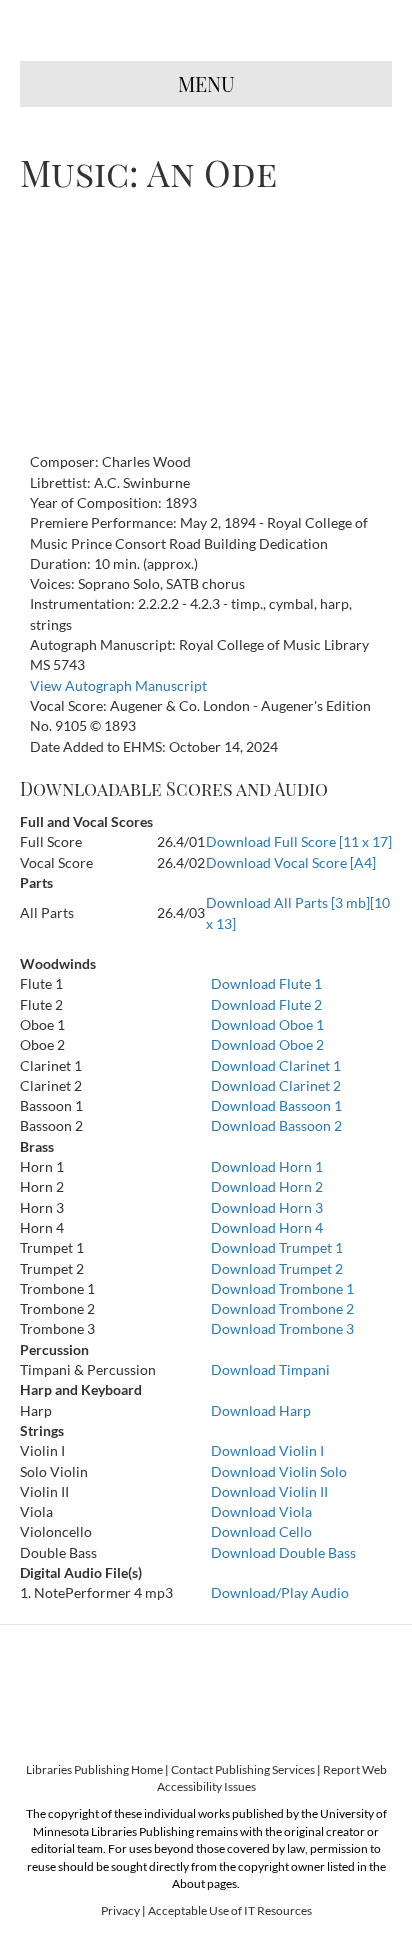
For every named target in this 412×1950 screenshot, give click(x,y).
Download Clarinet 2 (276, 1085)
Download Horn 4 (267, 1227)
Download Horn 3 (267, 1207)
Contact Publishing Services (243, 1769)
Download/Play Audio (280, 1592)
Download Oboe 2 (267, 1044)
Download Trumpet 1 (277, 1247)
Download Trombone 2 (282, 1308)
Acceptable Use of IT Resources (230, 1910)
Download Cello (261, 1531)
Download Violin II (269, 1491)
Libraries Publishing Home (94, 1769)
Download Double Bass (283, 1552)
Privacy (120, 1910)
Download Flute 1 (266, 983)
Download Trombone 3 (282, 1328)
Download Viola (261, 1511)
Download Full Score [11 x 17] (299, 841)
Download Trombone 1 (282, 1288)
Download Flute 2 (266, 1004)
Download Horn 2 (267, 1186)
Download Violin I (267, 1450)
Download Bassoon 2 (276, 1125)
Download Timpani (270, 1369)
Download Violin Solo (279, 1471)
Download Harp (261, 1410)
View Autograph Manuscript (118, 685)
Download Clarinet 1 (276, 1065)
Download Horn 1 (267, 1166)
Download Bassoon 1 (276, 1105)
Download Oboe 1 (267, 1024)
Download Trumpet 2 (277, 1268)
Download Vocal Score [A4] (291, 862)
